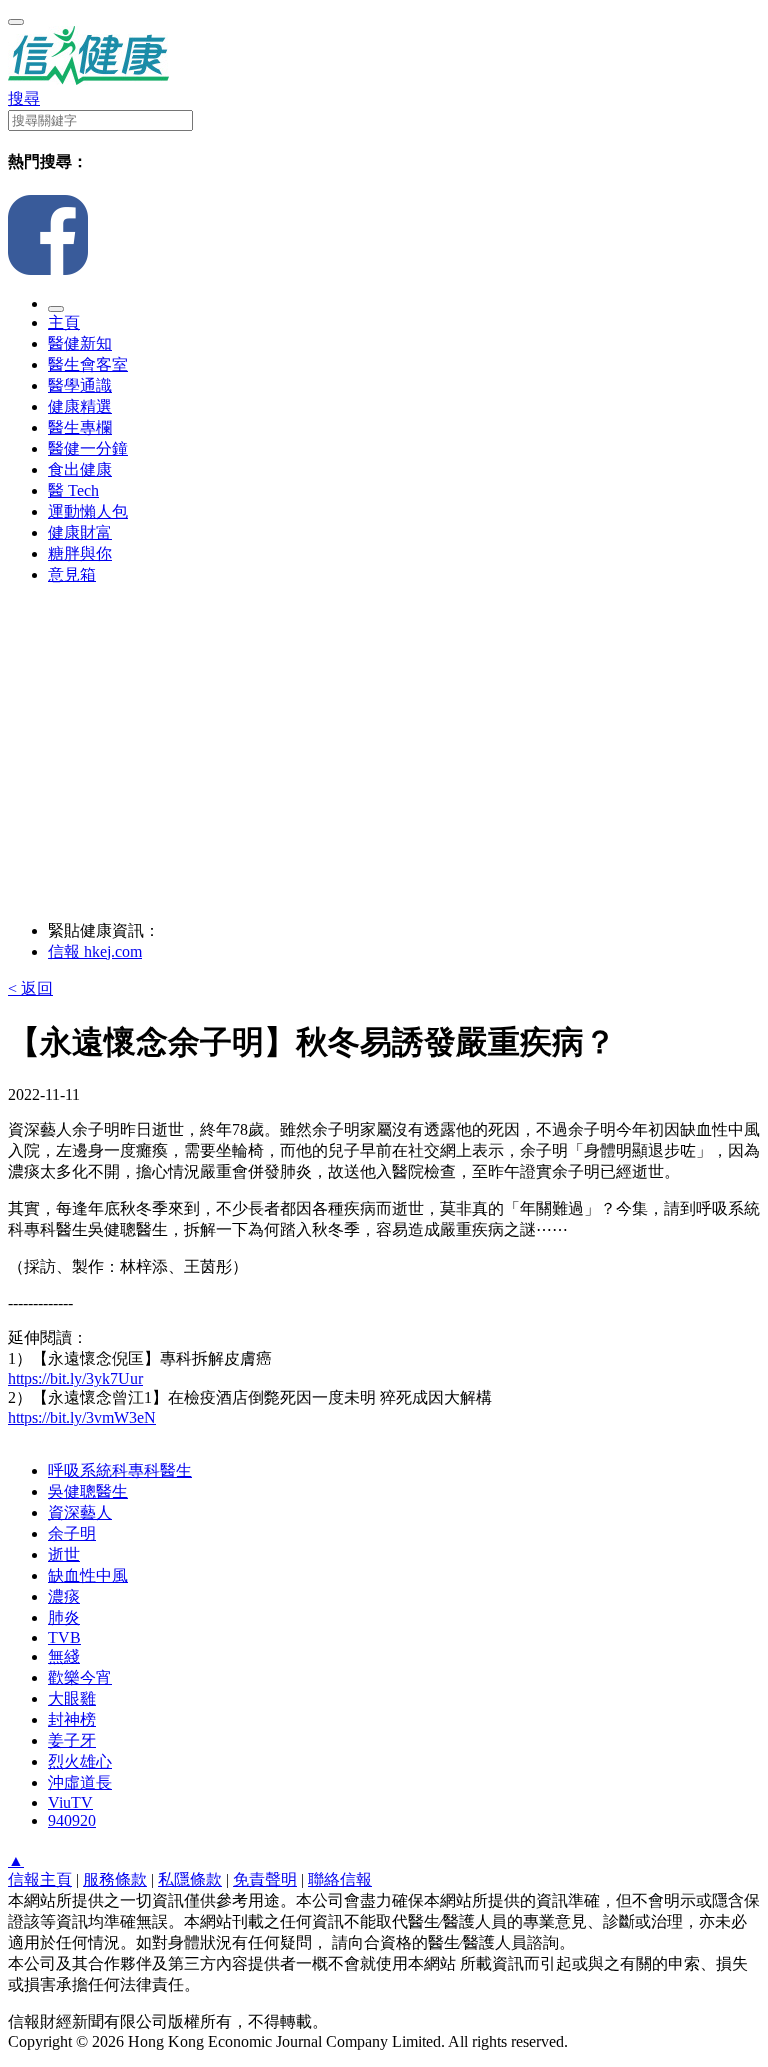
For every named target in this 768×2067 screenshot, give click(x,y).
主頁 (64, 322)
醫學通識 (80, 385)
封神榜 (72, 1719)
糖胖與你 (80, 553)
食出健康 (80, 469)
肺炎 (64, 1617)
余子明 (72, 1533)
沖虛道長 (80, 1782)
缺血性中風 (88, 1575)
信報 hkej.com (95, 951)
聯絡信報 (340, 1879)
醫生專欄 (80, 427)
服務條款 (115, 1879)
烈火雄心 (80, 1761)
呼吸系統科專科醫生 (120, 1470)
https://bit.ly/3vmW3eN (82, 1417)
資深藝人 (80, 1512)
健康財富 (80, 532)
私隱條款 (190, 1879)
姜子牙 (72, 1740)
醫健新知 (80, 343)
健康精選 (80, 406)
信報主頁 (40, 1879)
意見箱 (72, 574)
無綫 (64, 1656)
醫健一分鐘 (88, 448)
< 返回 (30, 988)
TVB (64, 1637)
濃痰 (64, 1596)
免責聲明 (265, 1879)
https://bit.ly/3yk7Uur (75, 1378)
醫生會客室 (88, 364)
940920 (72, 1820)
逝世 (64, 1554)
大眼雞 (72, 1698)
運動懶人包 (88, 511)
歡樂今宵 (80, 1677)
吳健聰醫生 (88, 1491)
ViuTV (70, 1802)
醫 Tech (73, 490)
